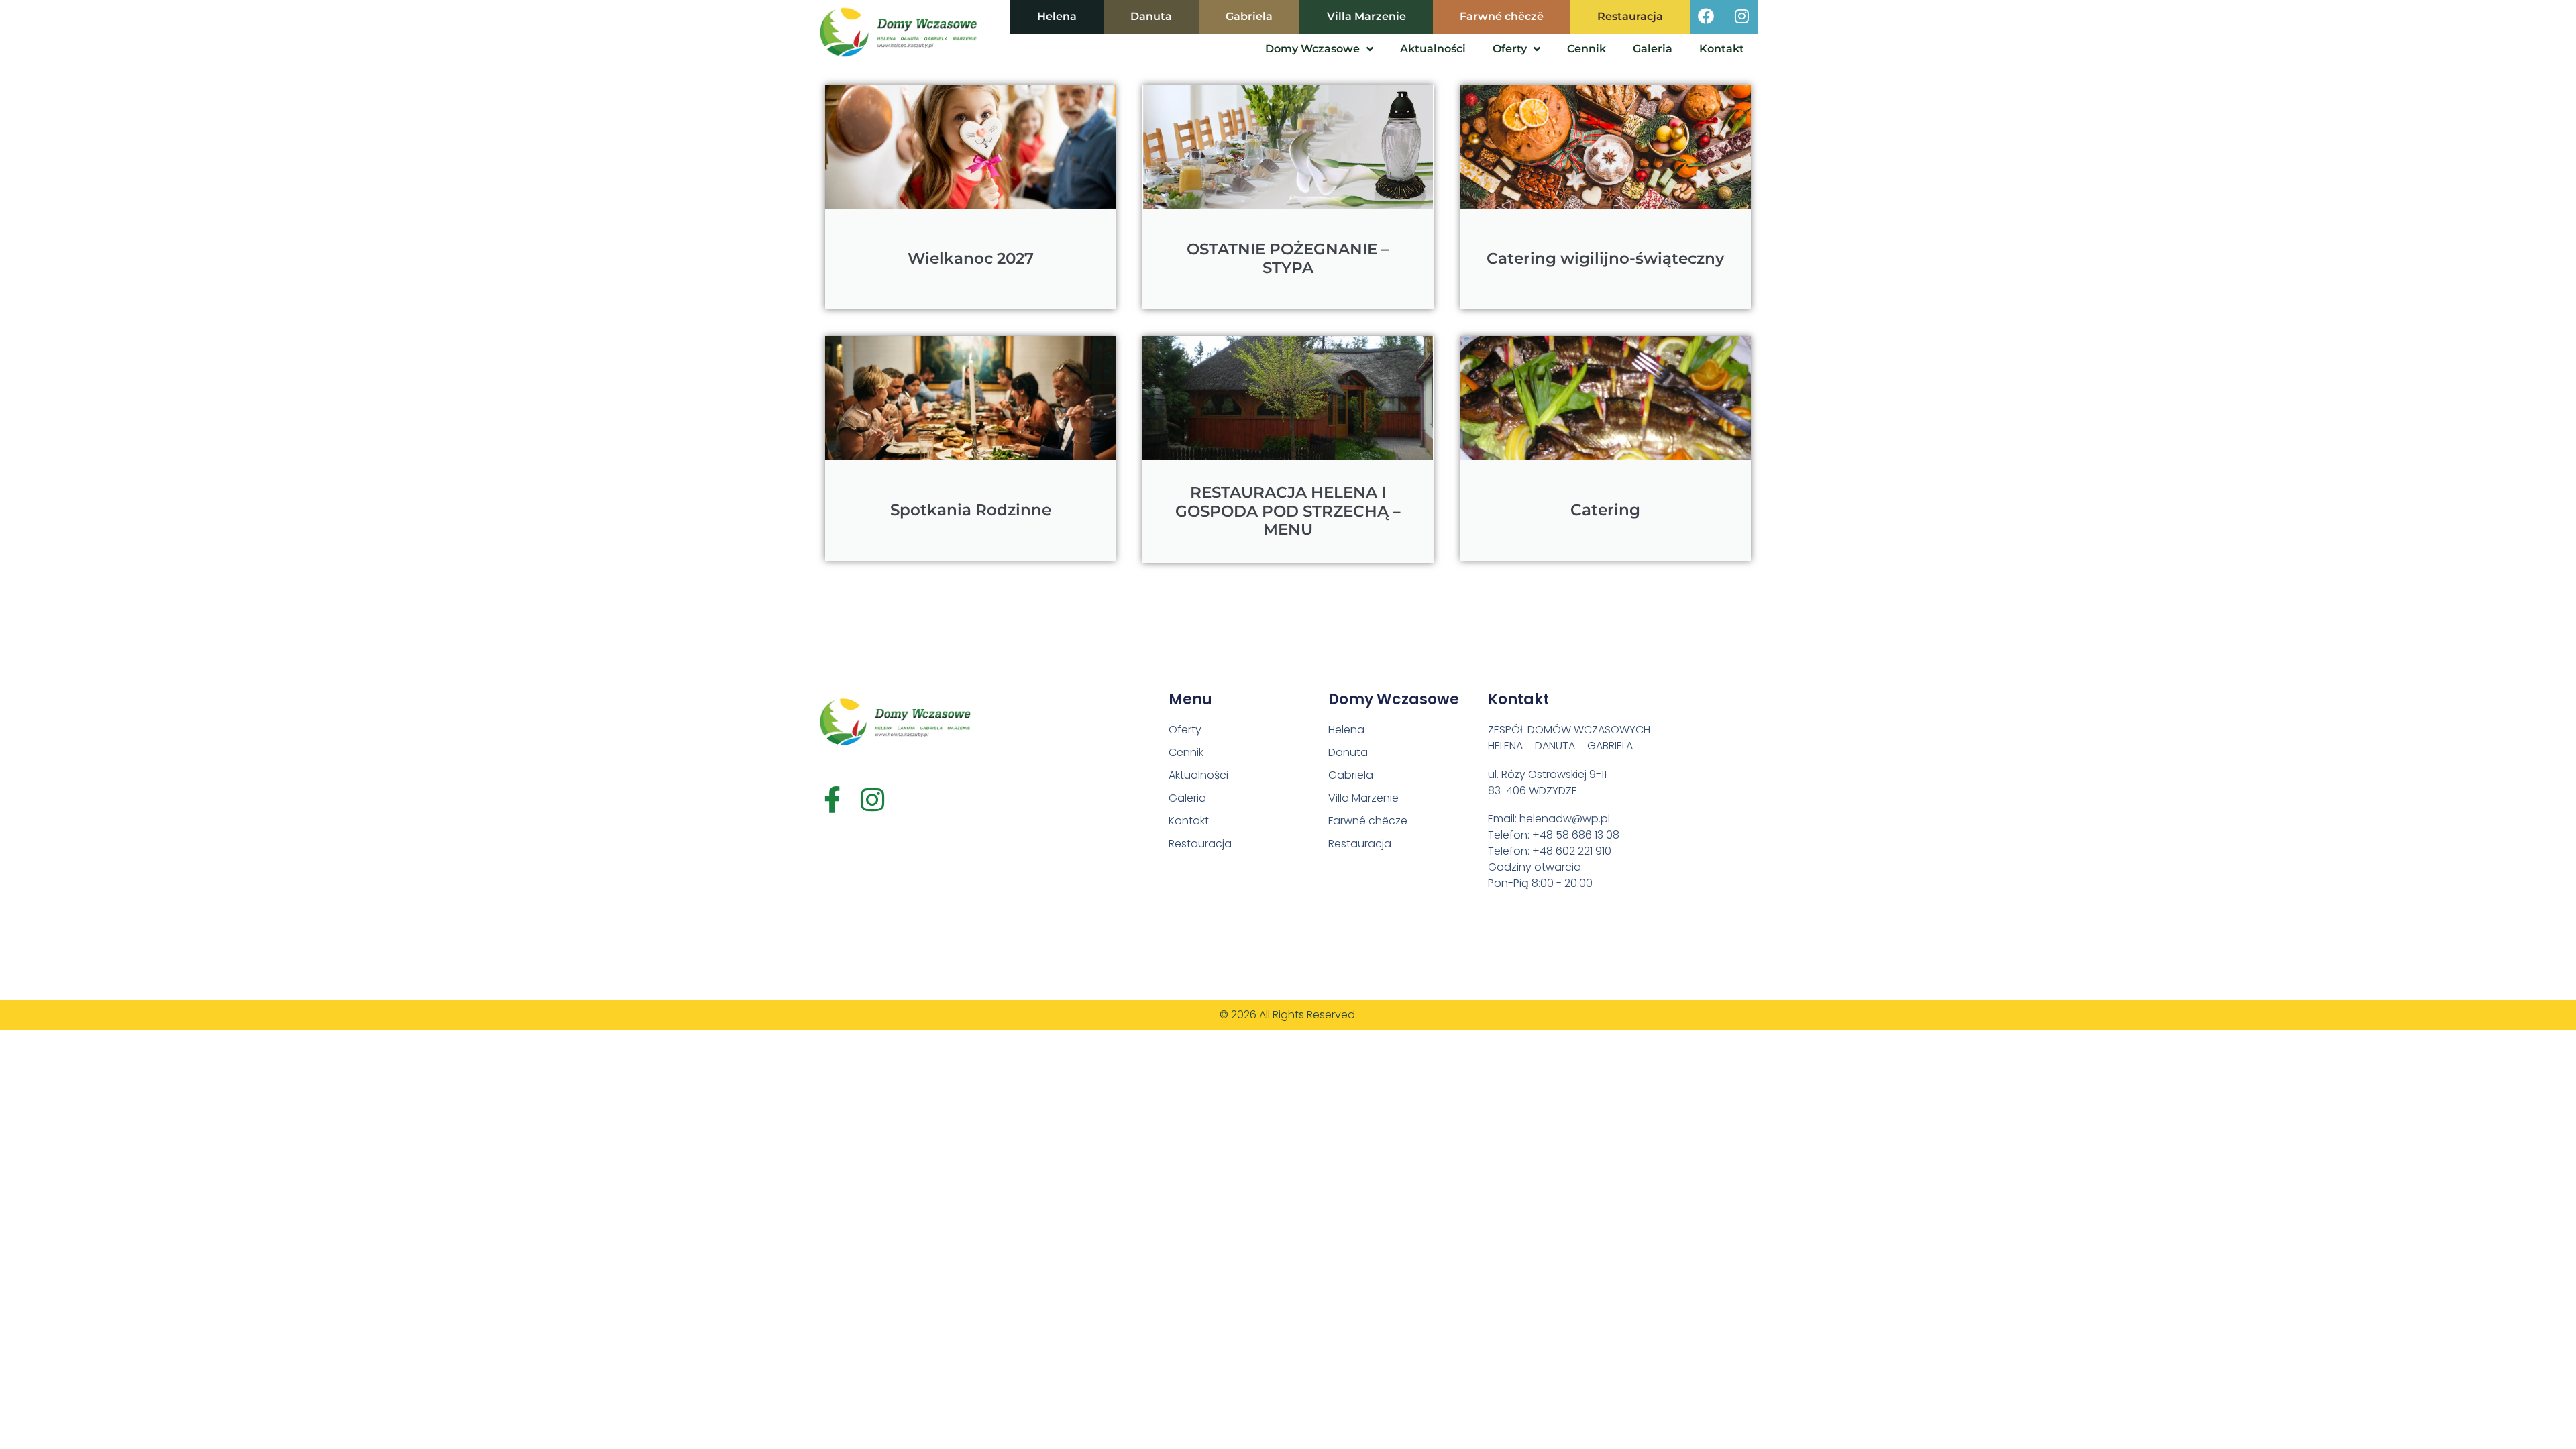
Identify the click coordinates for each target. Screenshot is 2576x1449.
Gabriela (1249, 16)
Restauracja (1630, 16)
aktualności (1433, 49)
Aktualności (1198, 775)
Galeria (1653, 49)
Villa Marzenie (1366, 16)
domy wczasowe (1312, 49)
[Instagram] (1741, 16)
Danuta (1151, 16)
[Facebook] (1706, 16)
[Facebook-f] (832, 800)
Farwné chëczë (1502, 16)
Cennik (1587, 49)
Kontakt (1722, 49)
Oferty (1510, 49)
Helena (1057, 16)
